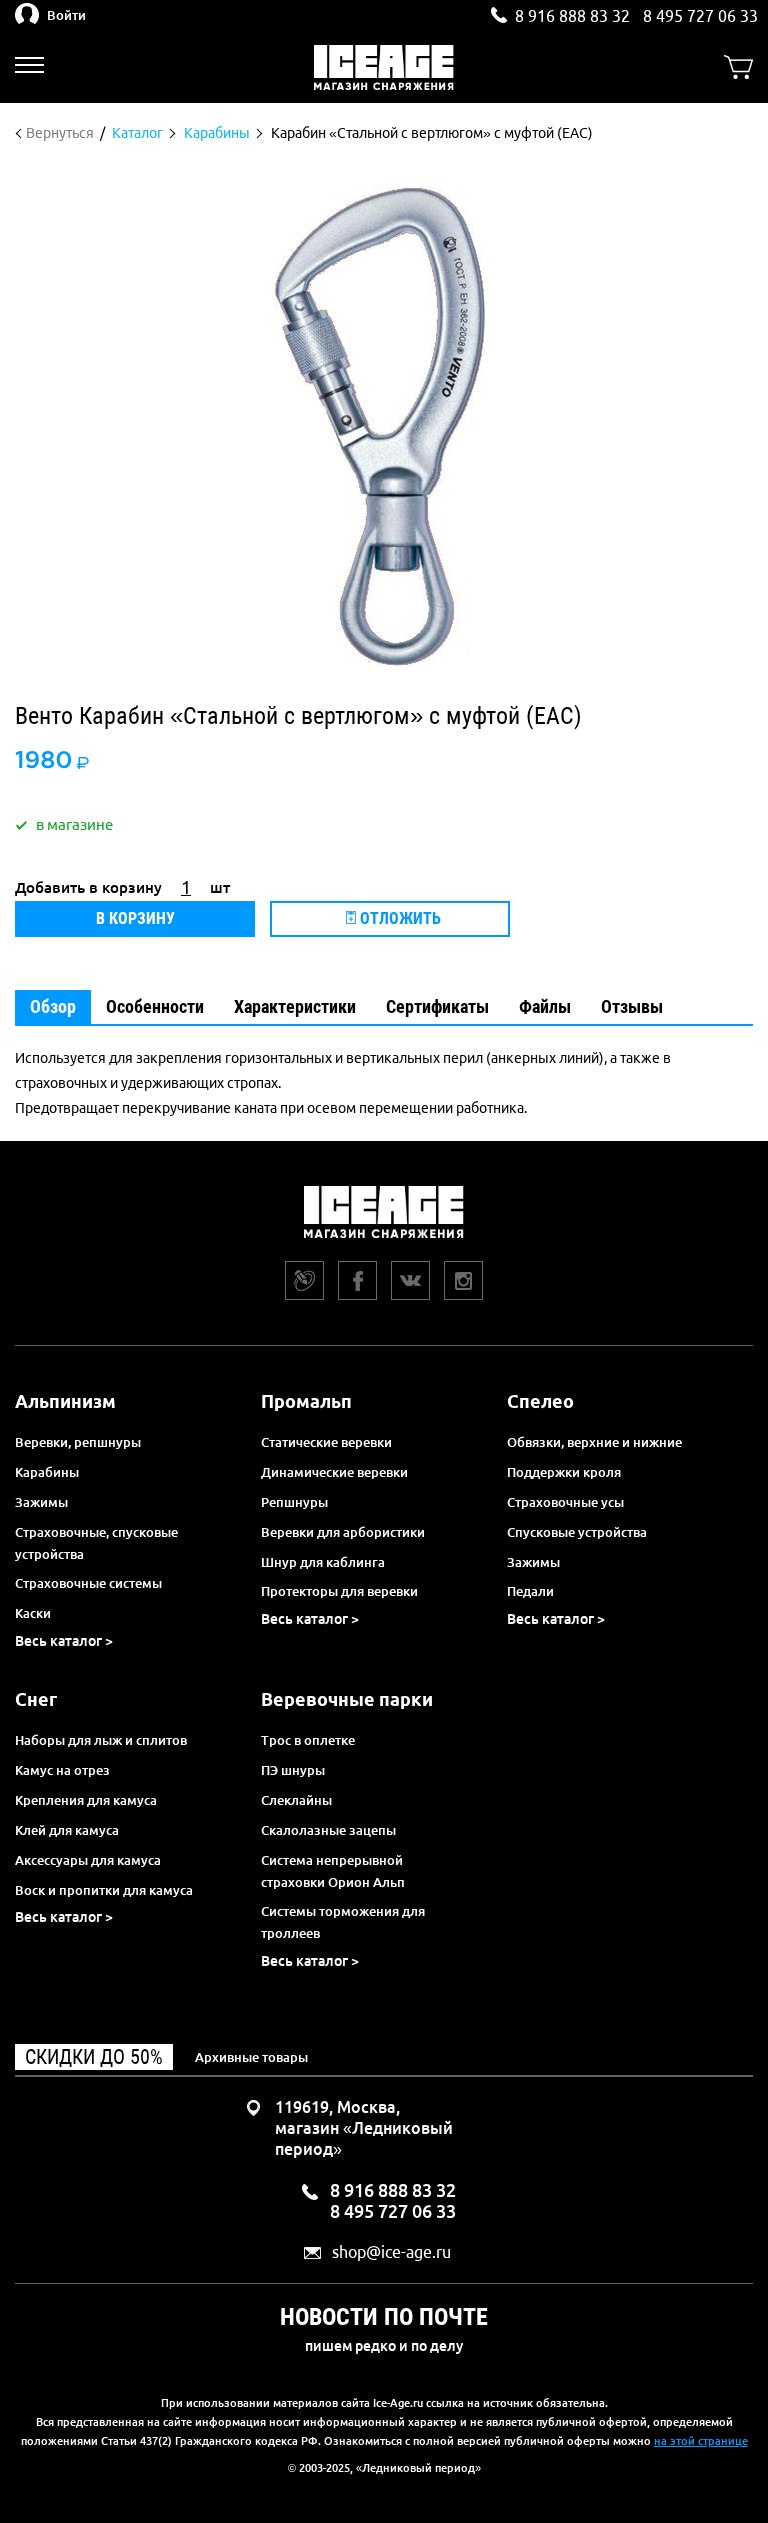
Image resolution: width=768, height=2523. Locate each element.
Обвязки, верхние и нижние (594, 1442)
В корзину (135, 918)
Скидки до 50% (94, 2057)
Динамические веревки (334, 1472)
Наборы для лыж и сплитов (101, 1740)
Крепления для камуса (86, 1800)
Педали (530, 1591)
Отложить (398, 918)
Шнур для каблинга (323, 1562)
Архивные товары (251, 2057)
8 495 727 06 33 (700, 16)
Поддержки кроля (564, 1472)
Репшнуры (294, 1502)
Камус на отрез (62, 1770)
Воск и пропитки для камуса (104, 1890)
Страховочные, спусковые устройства (96, 1543)
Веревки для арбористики (343, 1532)
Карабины (47, 1472)
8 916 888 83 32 (572, 16)
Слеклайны (296, 1800)
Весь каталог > (64, 1641)
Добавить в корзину (88, 887)
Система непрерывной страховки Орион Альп (333, 1871)
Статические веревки (326, 1442)
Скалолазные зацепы (328, 1830)
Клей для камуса (67, 1830)
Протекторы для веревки (339, 1591)
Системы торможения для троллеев (343, 1922)
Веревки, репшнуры (78, 1442)
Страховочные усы (565, 1502)
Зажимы (41, 1502)
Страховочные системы (88, 1583)
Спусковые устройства (577, 1532)
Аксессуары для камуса (88, 1860)
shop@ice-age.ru (391, 2252)
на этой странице (701, 2441)
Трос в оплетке (308, 1740)
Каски (33, 1613)
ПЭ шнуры (293, 1770)
